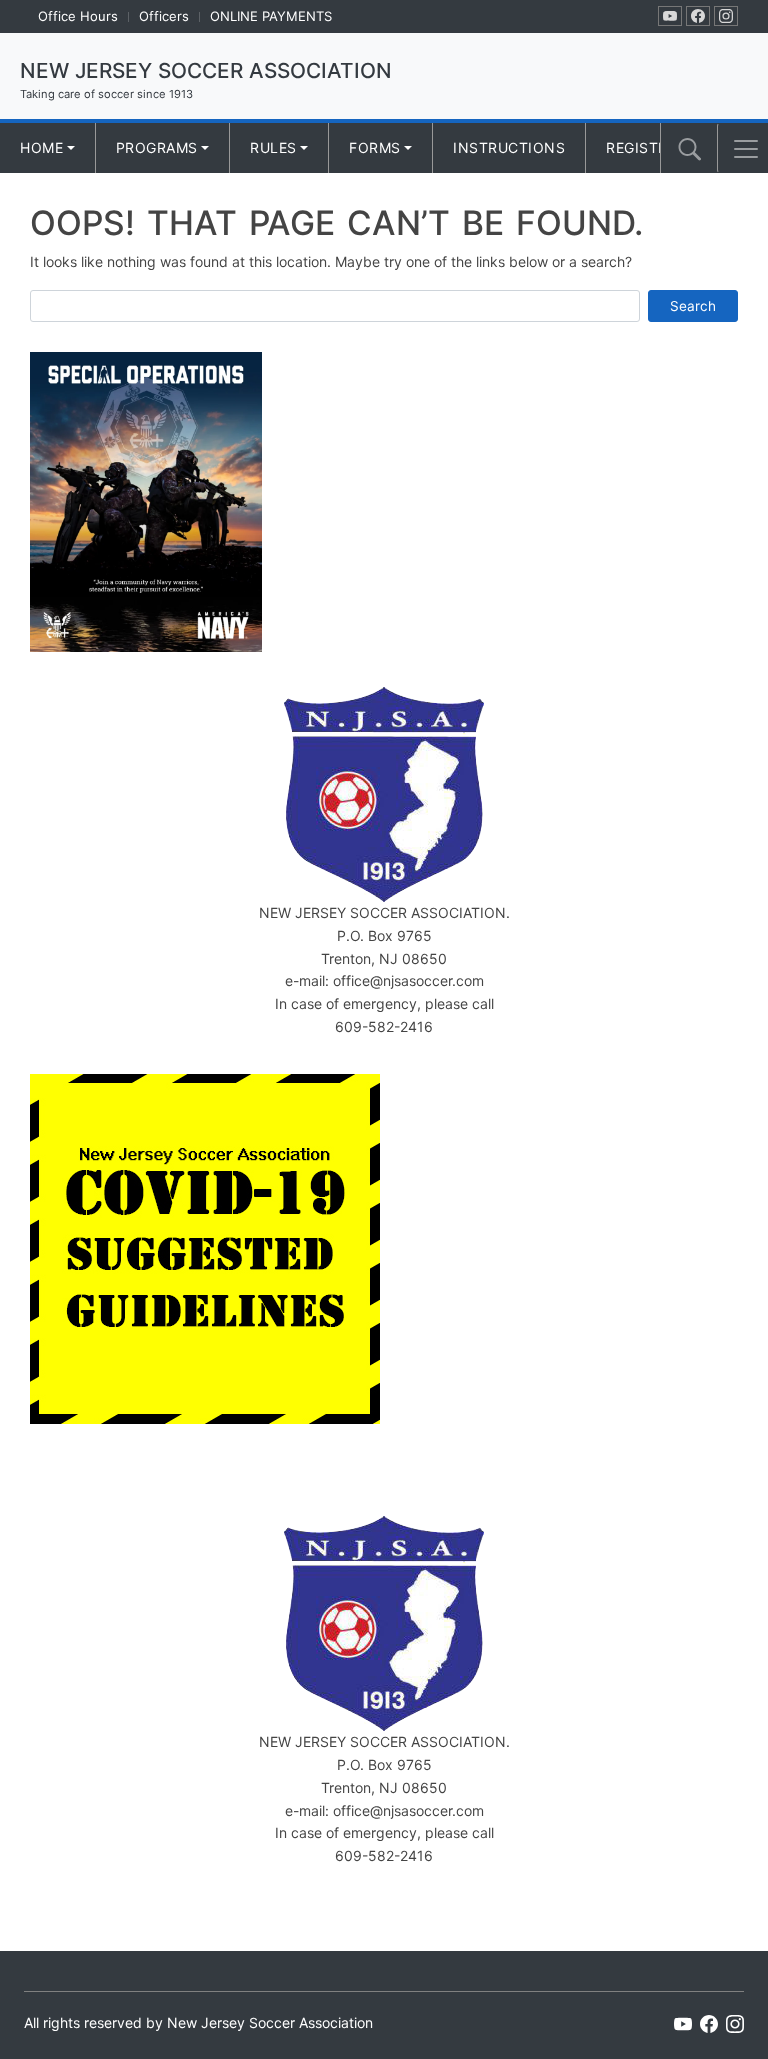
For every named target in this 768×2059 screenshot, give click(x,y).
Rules (273, 147)
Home (41, 147)
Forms (375, 147)
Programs (157, 147)
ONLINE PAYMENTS (271, 16)
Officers (164, 16)
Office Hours (78, 16)
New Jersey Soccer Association (206, 70)
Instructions (509, 147)
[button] (746, 149)
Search (693, 306)
